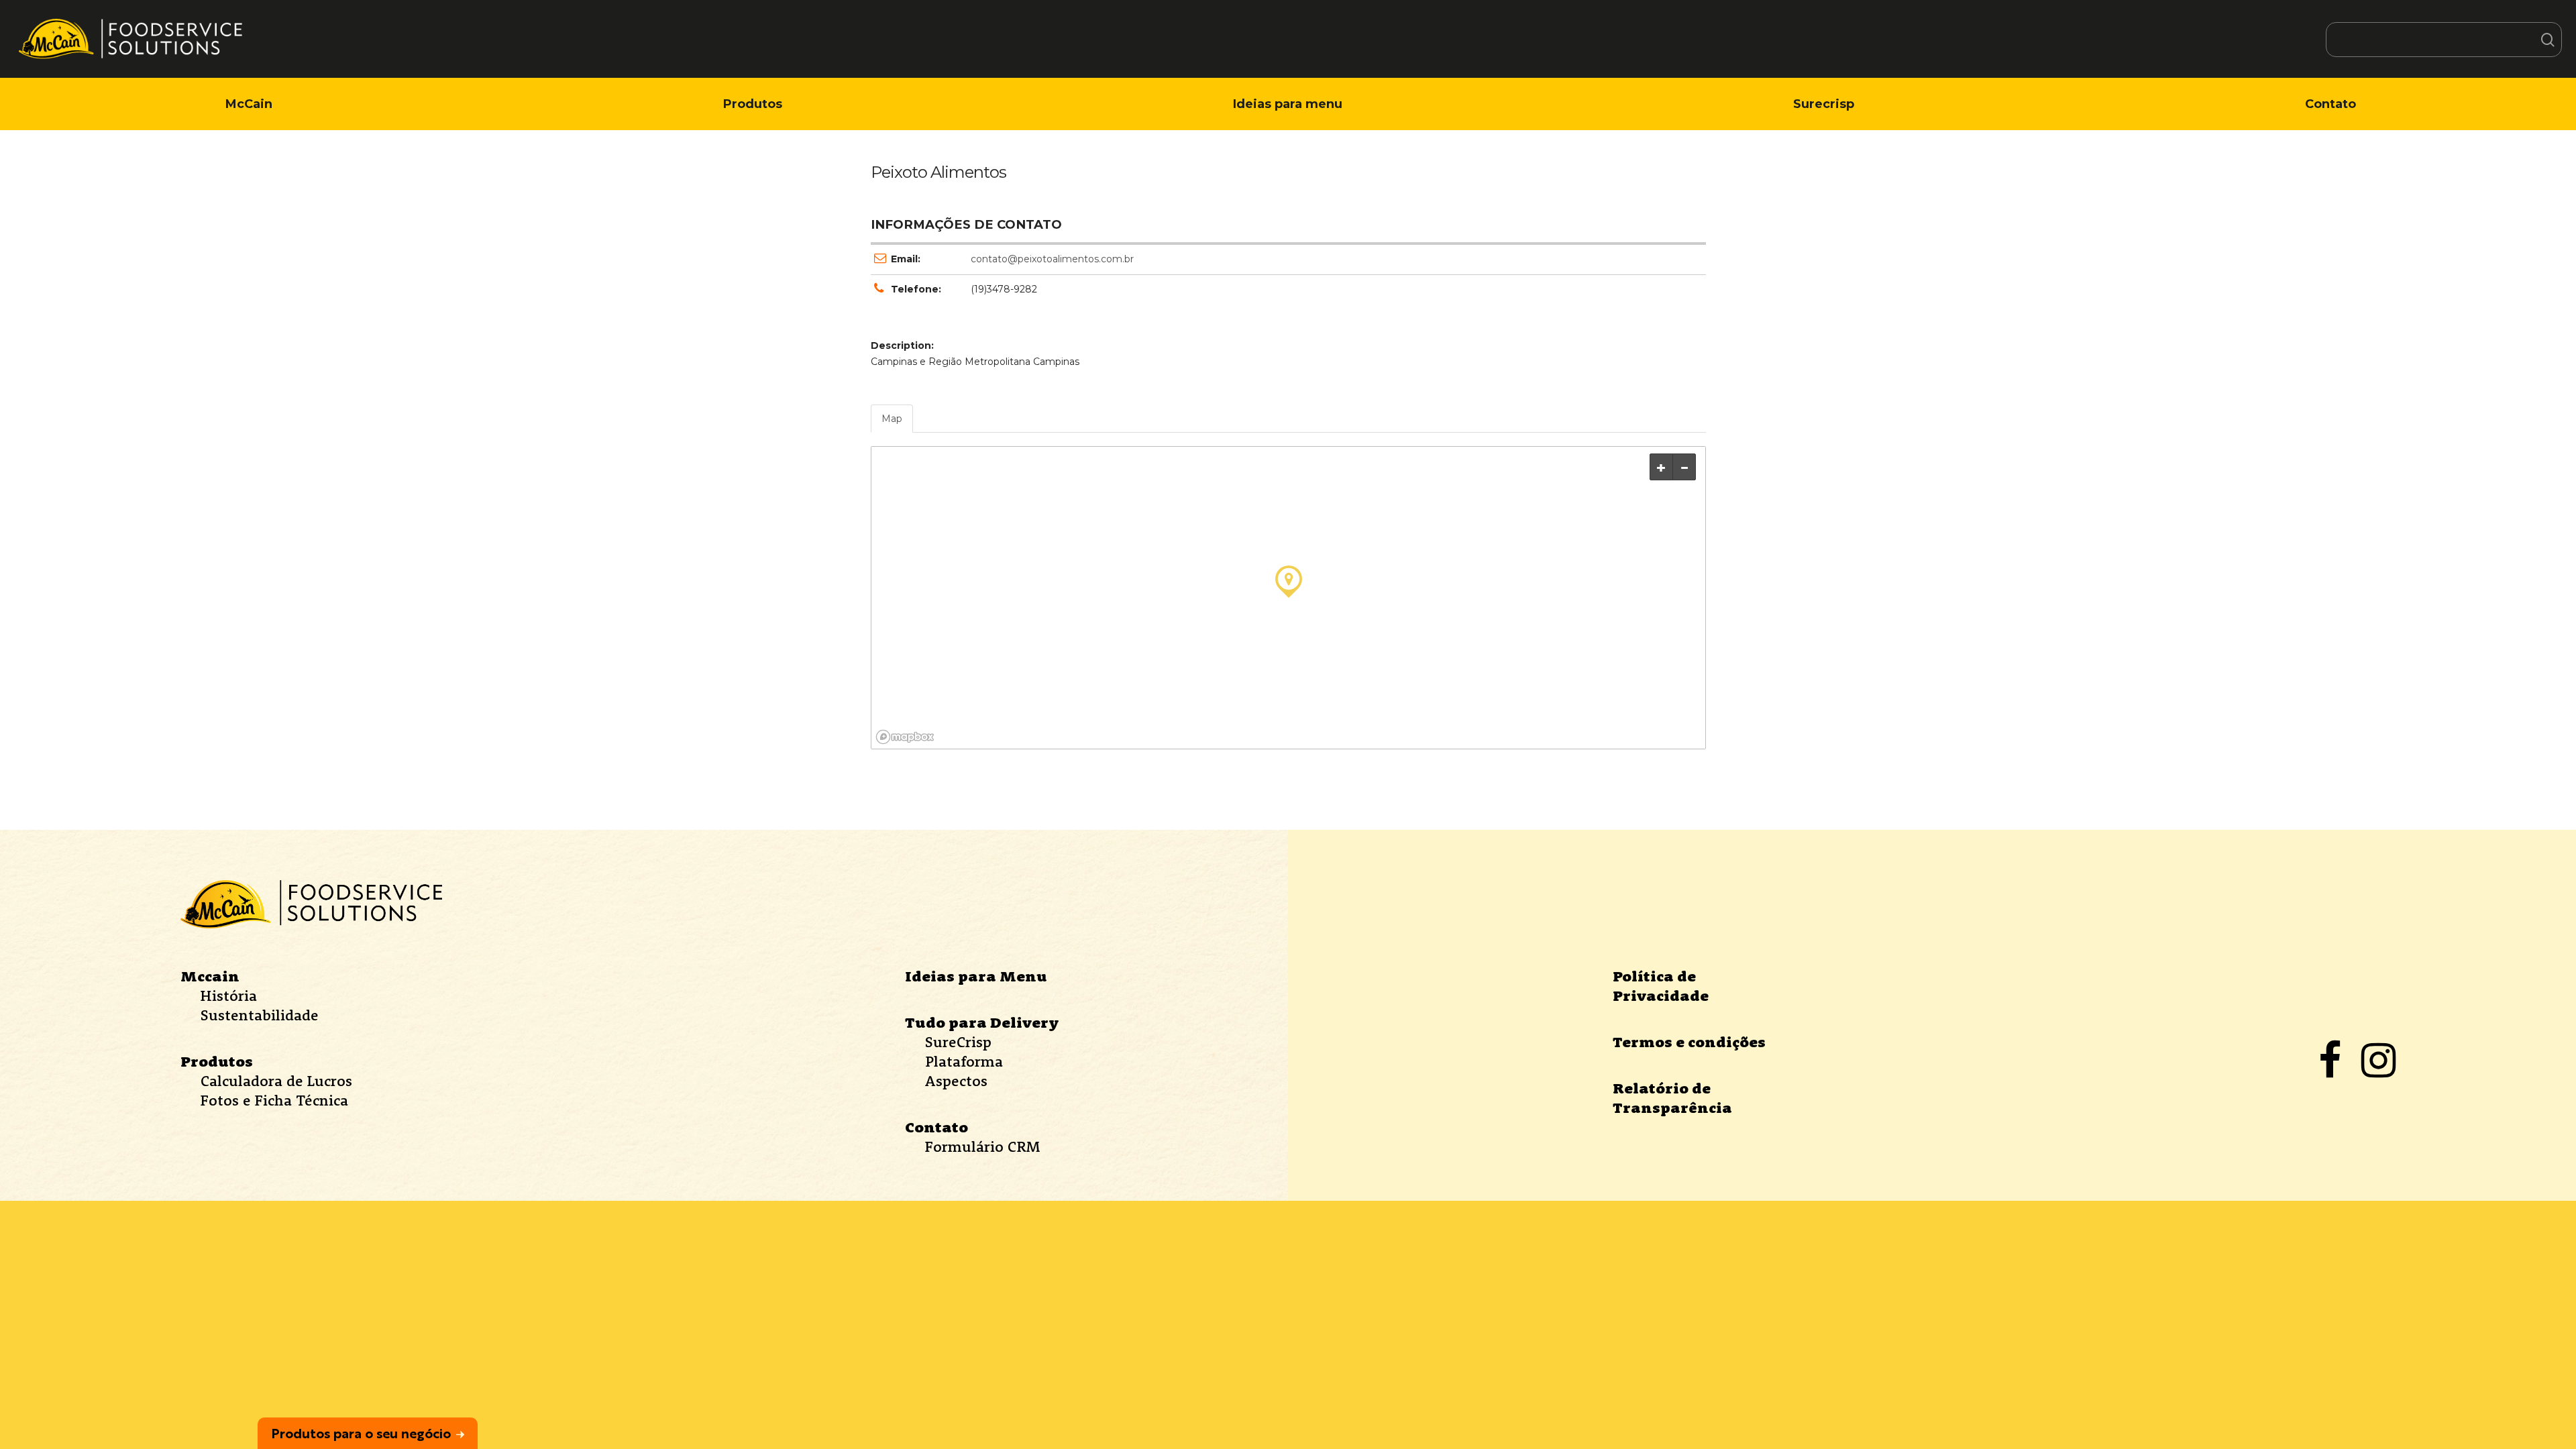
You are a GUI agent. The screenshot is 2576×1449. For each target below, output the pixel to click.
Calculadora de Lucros (276, 1081)
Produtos (753, 104)
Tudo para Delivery (982, 1022)
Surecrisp (1824, 104)
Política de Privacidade (1661, 986)
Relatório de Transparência (1672, 1098)
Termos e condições (1689, 1042)
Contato (2330, 104)
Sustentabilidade (260, 1015)
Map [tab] (892, 419)
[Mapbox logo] (905, 737)
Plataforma (964, 1061)
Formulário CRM (982, 1146)
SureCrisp (958, 1042)
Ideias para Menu (976, 976)
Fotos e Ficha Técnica (274, 1100)
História (229, 996)
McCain (249, 104)
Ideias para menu (1288, 104)
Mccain (210, 976)
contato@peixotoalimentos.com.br (1052, 259)
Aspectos (956, 1081)
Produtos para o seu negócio (361, 1433)
